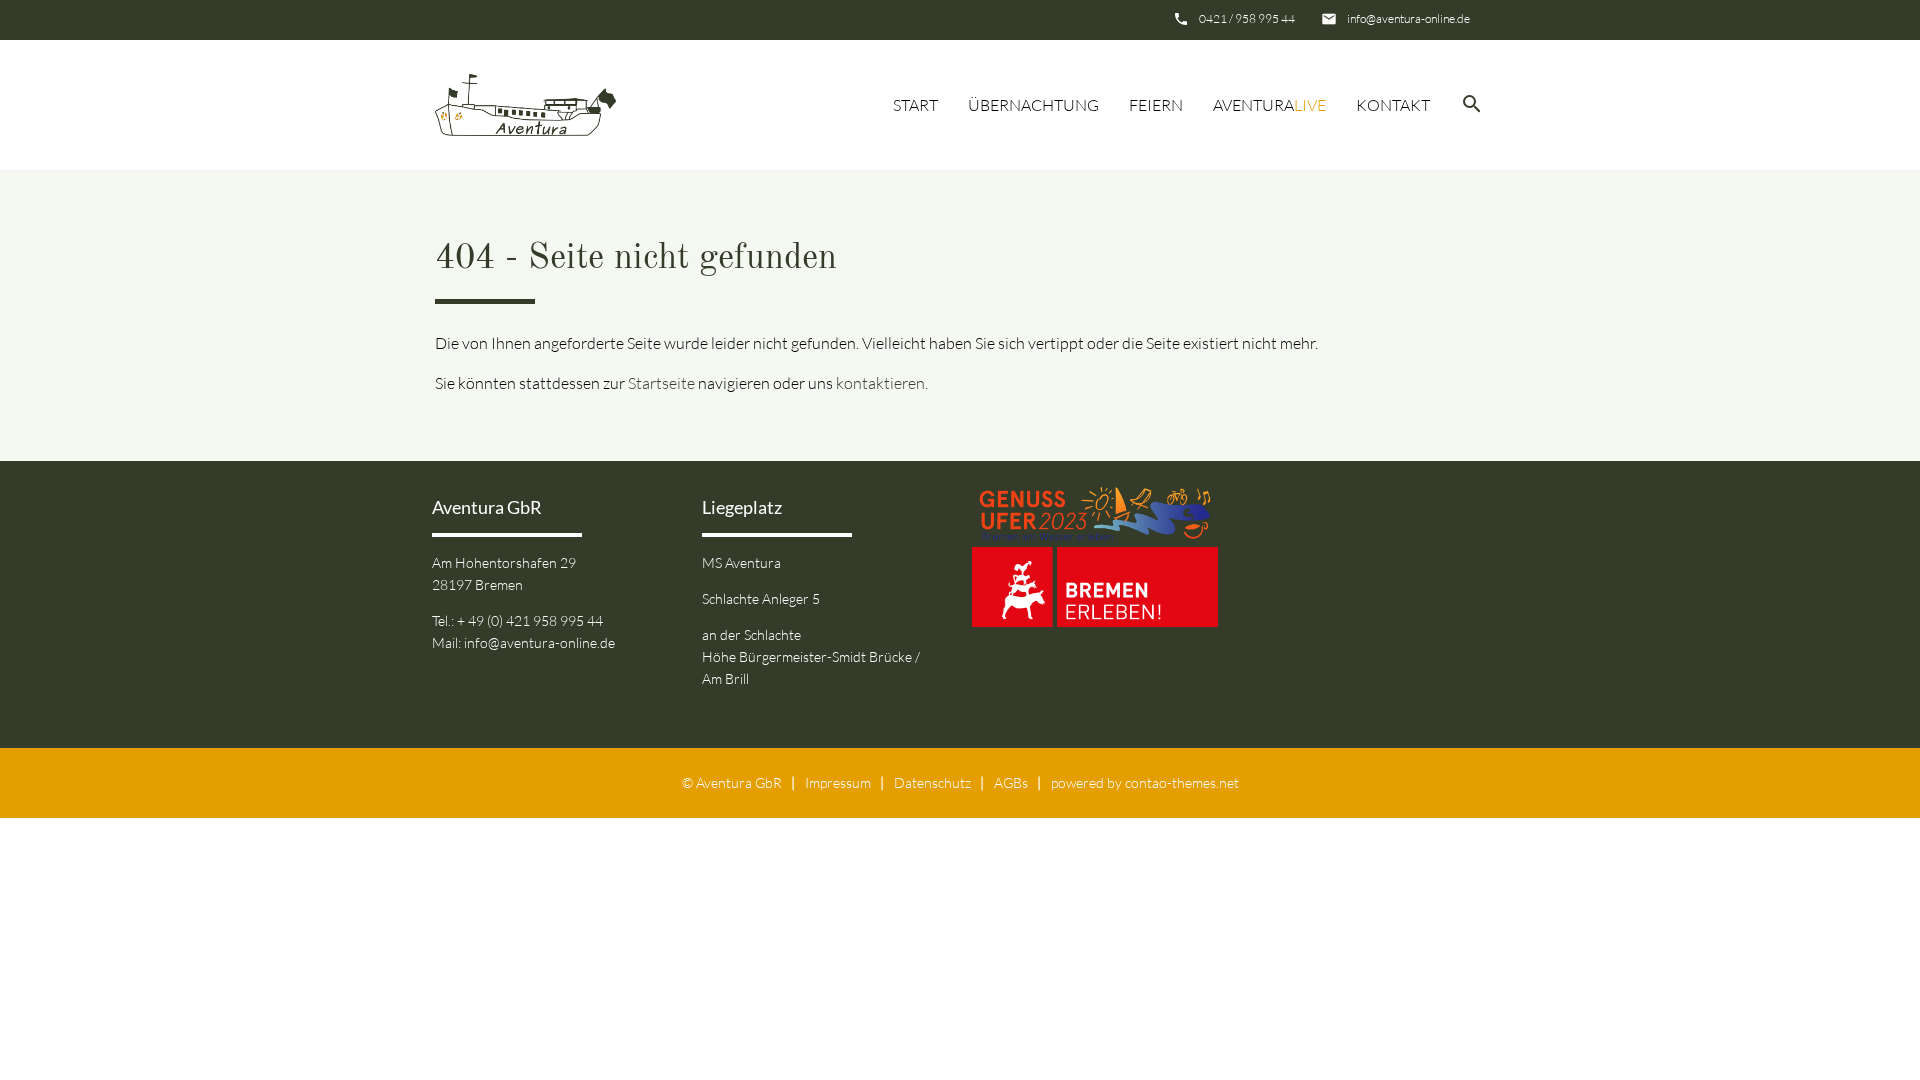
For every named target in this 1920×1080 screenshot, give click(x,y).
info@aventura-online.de (1408, 18)
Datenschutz (932, 782)
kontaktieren (880, 383)
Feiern (1156, 105)
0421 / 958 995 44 (1247, 18)
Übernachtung (1033, 105)
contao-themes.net (1182, 782)
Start (915, 105)
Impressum (838, 782)
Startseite (661, 383)
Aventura (1269, 105)
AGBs (1011, 782)
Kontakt (1393, 105)
